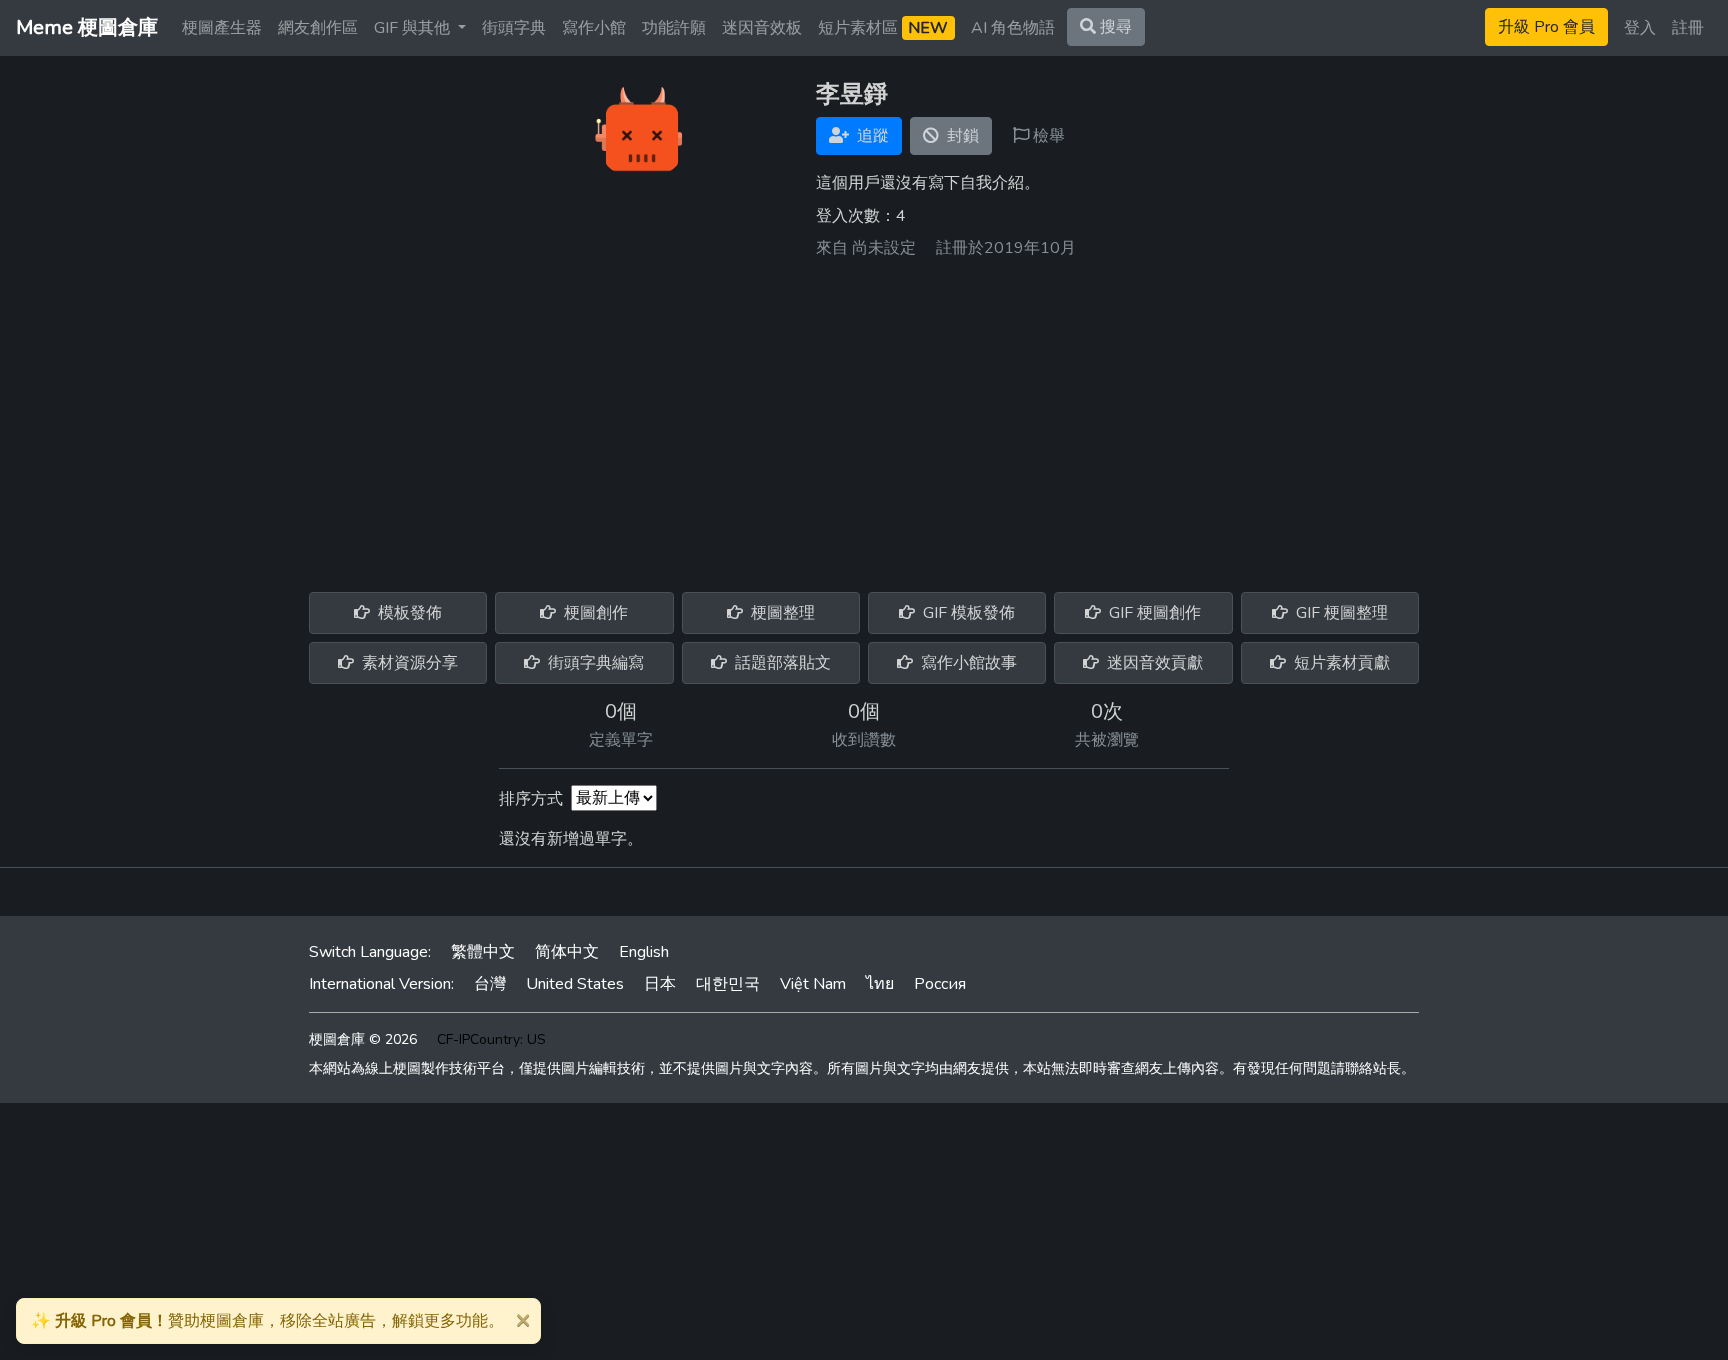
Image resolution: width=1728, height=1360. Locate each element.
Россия (940, 984)
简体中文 (567, 952)
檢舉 (1047, 136)
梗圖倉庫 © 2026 (363, 1039)
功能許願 (674, 28)
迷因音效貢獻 (1153, 663)
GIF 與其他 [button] (414, 28)
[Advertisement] (864, 418)
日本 (660, 984)
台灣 (490, 984)
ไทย (880, 984)
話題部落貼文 (781, 663)
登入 (1640, 28)
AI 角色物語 (1013, 28)
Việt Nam (813, 984)
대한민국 (728, 984)
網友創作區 (318, 28)
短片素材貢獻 (1340, 663)
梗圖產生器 (222, 28)
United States (575, 984)
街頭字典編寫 (594, 663)
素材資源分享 (408, 663)
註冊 (1688, 28)
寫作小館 (594, 28)
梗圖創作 (594, 613)
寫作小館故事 (967, 663)
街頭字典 (514, 28)
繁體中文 (483, 952)
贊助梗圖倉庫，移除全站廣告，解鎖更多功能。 (267, 1321)
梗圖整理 (781, 613)
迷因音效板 (762, 28)
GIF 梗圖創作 (1153, 613)
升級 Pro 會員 (1546, 27)
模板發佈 (408, 613)
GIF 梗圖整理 (1340, 613)
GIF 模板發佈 (967, 613)
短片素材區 (883, 28)
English (644, 952)
